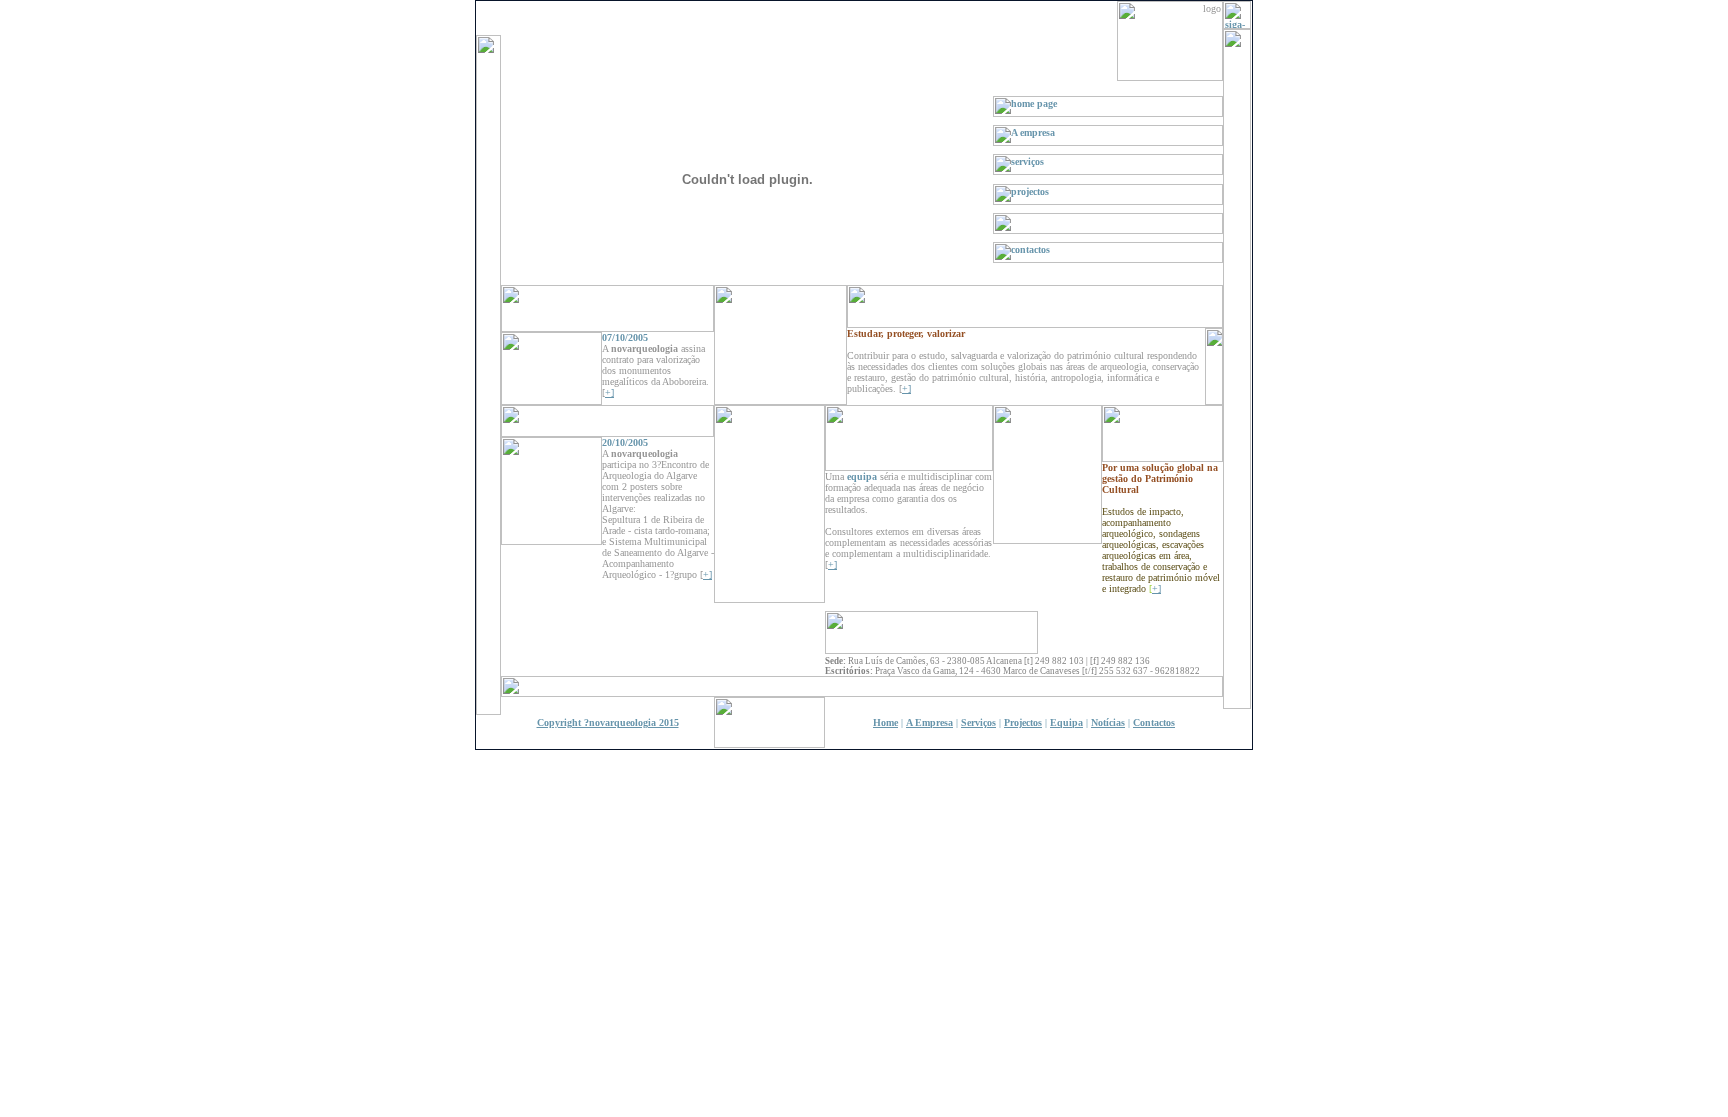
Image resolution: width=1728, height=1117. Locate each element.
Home (885, 722)
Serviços (978, 722)
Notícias (1108, 722)
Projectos (1023, 722)
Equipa (1066, 722)
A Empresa (929, 722)
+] (906, 388)
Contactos (1154, 722)
